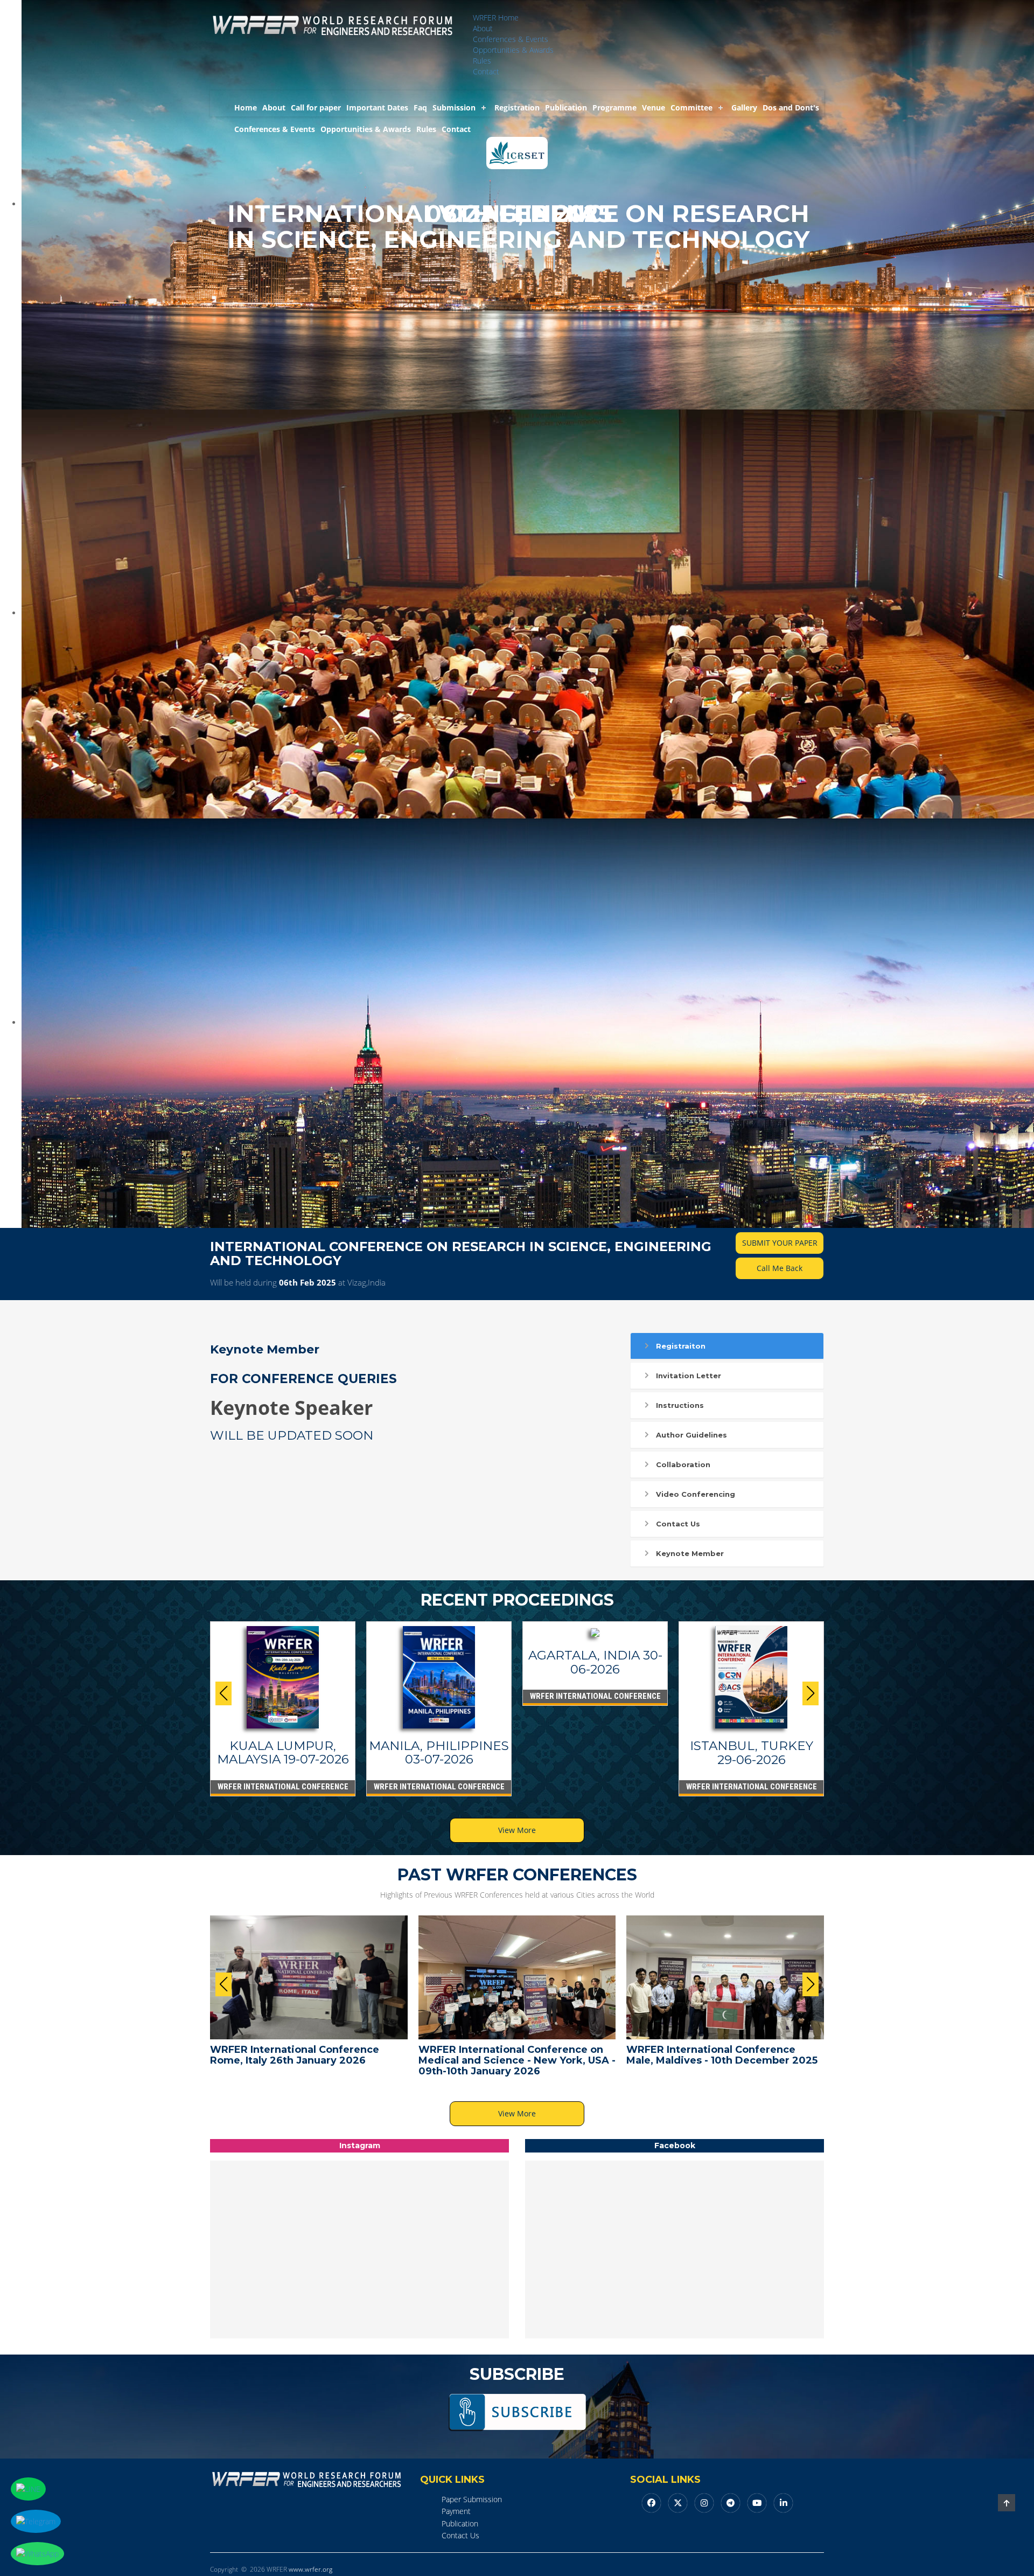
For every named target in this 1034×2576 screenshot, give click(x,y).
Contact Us (678, 1524)
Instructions (680, 1405)
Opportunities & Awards (513, 50)
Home (246, 107)
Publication (566, 107)
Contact (486, 71)
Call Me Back (780, 1268)
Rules (482, 61)
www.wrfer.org (310, 2569)
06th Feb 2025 (308, 1282)
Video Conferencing (696, 1494)
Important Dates (377, 107)
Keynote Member (690, 1553)
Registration (517, 107)
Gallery (744, 107)
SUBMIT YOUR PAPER (780, 1243)
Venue (654, 107)
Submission (454, 107)
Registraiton (681, 1346)
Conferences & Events (511, 39)
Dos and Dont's (791, 107)
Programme (614, 107)
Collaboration (683, 1464)
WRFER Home (496, 18)
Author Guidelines (691, 1435)
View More (517, 1830)
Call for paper (316, 107)
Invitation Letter (689, 1376)
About (483, 28)
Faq (420, 107)
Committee (691, 107)
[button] (811, 1693)
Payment (456, 2511)
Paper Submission (472, 2499)
